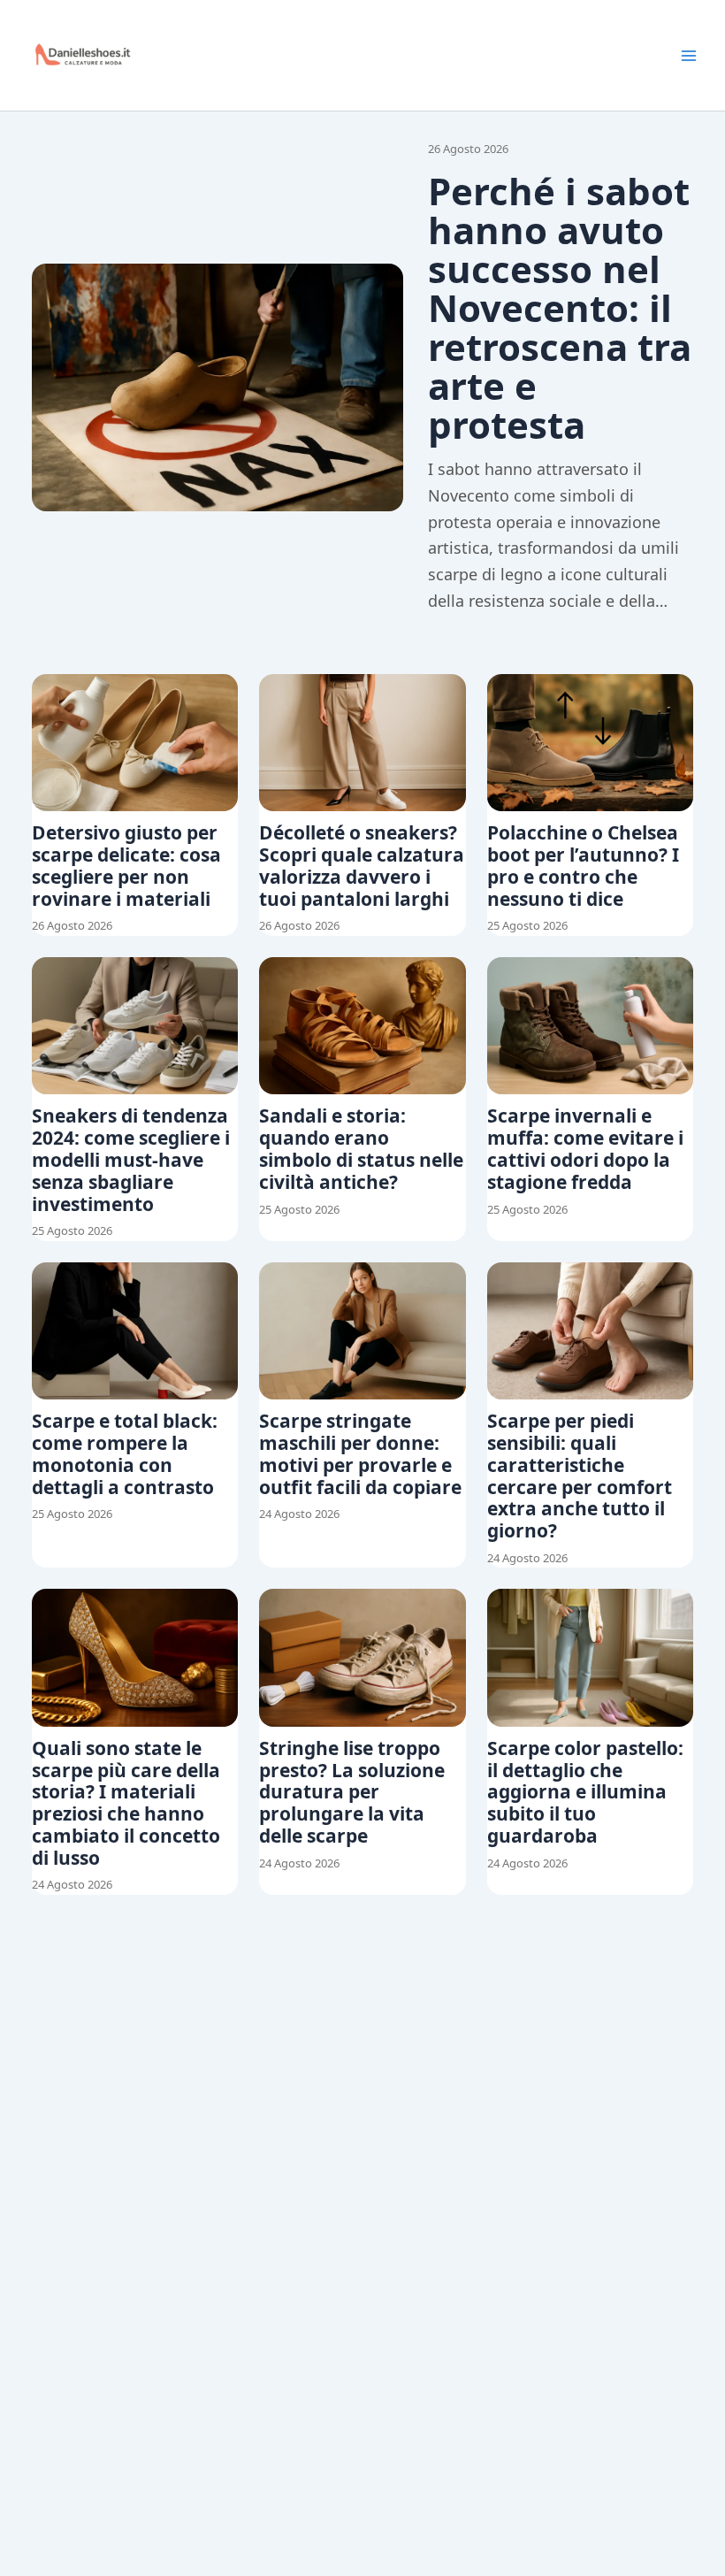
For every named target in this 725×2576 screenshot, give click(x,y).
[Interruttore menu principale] (689, 56)
